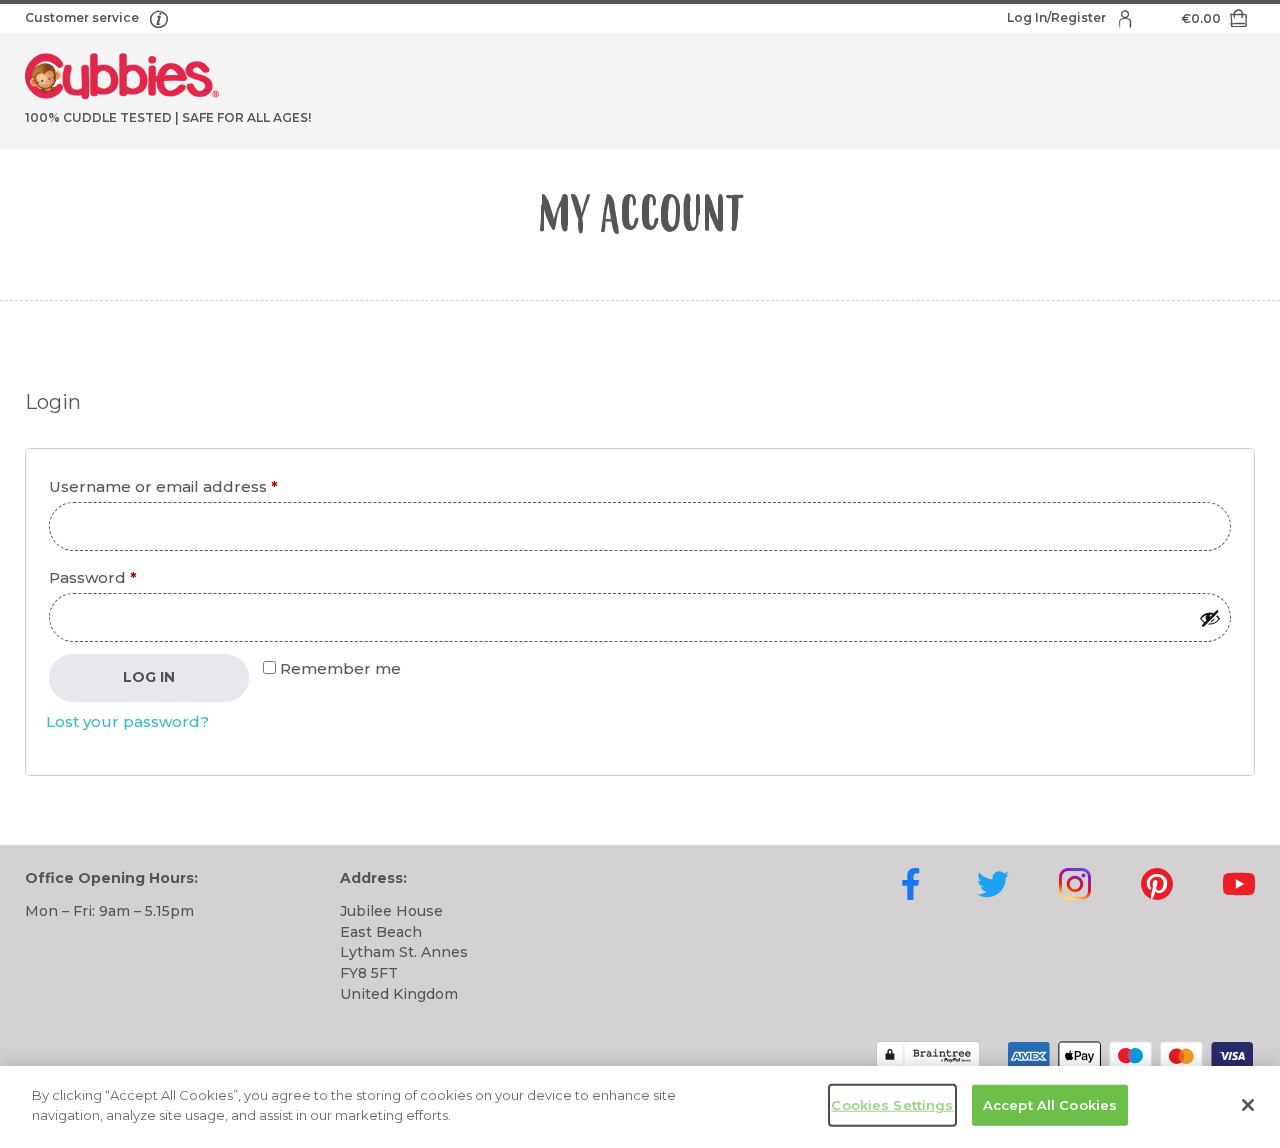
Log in (149, 677)
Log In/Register (1058, 17)
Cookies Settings (892, 1105)
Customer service (83, 17)
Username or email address (200, 486)
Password (129, 577)
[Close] (1248, 1105)
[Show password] (1210, 618)
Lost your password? (127, 721)
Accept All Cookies (1050, 1105)
